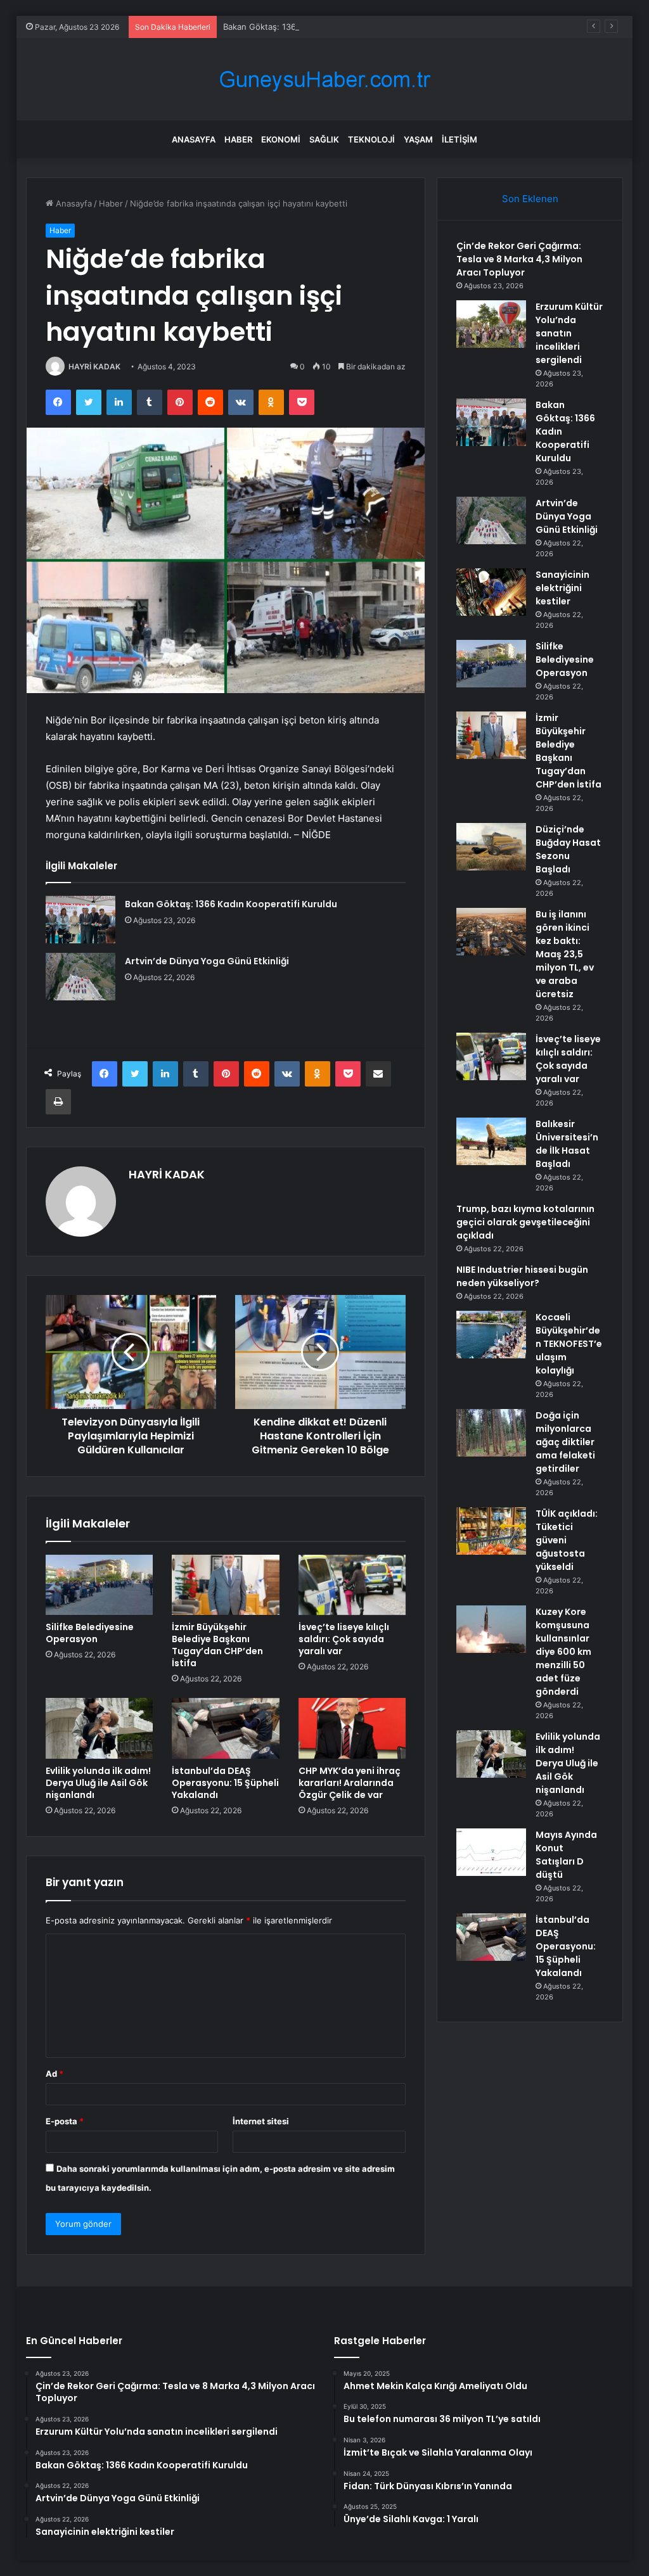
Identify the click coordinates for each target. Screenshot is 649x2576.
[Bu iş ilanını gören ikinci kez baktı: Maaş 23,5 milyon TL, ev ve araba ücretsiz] (491, 932)
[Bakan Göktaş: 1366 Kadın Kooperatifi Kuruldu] (80, 920)
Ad (55, 2074)
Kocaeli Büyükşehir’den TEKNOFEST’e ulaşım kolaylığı (569, 1344)
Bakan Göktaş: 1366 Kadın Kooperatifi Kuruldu (313, 27)
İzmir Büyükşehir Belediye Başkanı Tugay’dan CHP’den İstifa (217, 1645)
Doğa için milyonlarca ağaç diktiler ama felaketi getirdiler (565, 1442)
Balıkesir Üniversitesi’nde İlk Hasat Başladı (567, 1144)
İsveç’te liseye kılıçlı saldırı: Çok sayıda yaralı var (344, 1639)
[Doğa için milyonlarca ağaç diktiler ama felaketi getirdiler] (491, 1433)
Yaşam (418, 139)
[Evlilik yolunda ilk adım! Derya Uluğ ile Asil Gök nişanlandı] (100, 1728)
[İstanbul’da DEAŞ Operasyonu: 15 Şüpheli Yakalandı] (226, 1728)
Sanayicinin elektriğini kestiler (562, 588)
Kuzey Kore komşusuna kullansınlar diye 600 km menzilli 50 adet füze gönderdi (563, 1652)
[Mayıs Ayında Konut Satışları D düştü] (491, 1852)
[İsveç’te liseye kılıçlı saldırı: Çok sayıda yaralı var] (352, 1585)
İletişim (459, 139)
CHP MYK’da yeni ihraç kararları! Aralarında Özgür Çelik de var (350, 1783)
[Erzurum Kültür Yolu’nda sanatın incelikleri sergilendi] (491, 324)
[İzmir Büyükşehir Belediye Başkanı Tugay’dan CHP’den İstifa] (226, 1585)
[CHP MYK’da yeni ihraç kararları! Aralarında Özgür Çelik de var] (352, 1728)
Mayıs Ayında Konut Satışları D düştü (566, 1855)
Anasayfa (194, 139)
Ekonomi (281, 139)
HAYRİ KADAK (94, 367)
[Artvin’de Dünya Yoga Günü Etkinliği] (80, 977)
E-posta (65, 2121)
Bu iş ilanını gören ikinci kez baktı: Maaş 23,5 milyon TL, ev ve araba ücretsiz (565, 954)
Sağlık (324, 139)
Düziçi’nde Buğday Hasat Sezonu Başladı (568, 849)
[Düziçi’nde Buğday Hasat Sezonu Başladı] (491, 847)
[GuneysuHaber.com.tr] (324, 80)
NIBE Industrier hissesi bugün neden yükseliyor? (522, 1276)
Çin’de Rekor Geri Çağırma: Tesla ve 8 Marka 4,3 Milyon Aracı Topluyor (519, 259)
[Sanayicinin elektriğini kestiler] (491, 592)
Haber (238, 139)
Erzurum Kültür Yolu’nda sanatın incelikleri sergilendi (569, 333)
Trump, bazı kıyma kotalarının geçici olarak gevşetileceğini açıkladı (525, 1222)
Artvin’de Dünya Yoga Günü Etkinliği (207, 961)
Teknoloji (371, 139)
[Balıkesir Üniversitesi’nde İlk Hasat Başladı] (491, 1141)
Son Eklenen (530, 199)
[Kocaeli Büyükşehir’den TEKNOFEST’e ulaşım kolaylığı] (491, 1335)
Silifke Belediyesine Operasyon (90, 1633)
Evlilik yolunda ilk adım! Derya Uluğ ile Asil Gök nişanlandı (98, 1783)
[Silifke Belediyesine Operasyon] (100, 1585)
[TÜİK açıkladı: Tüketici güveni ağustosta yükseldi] (491, 1531)
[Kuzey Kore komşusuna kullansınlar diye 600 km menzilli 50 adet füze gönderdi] (491, 1629)
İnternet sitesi (261, 2121)
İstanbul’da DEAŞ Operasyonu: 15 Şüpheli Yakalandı (225, 1783)
